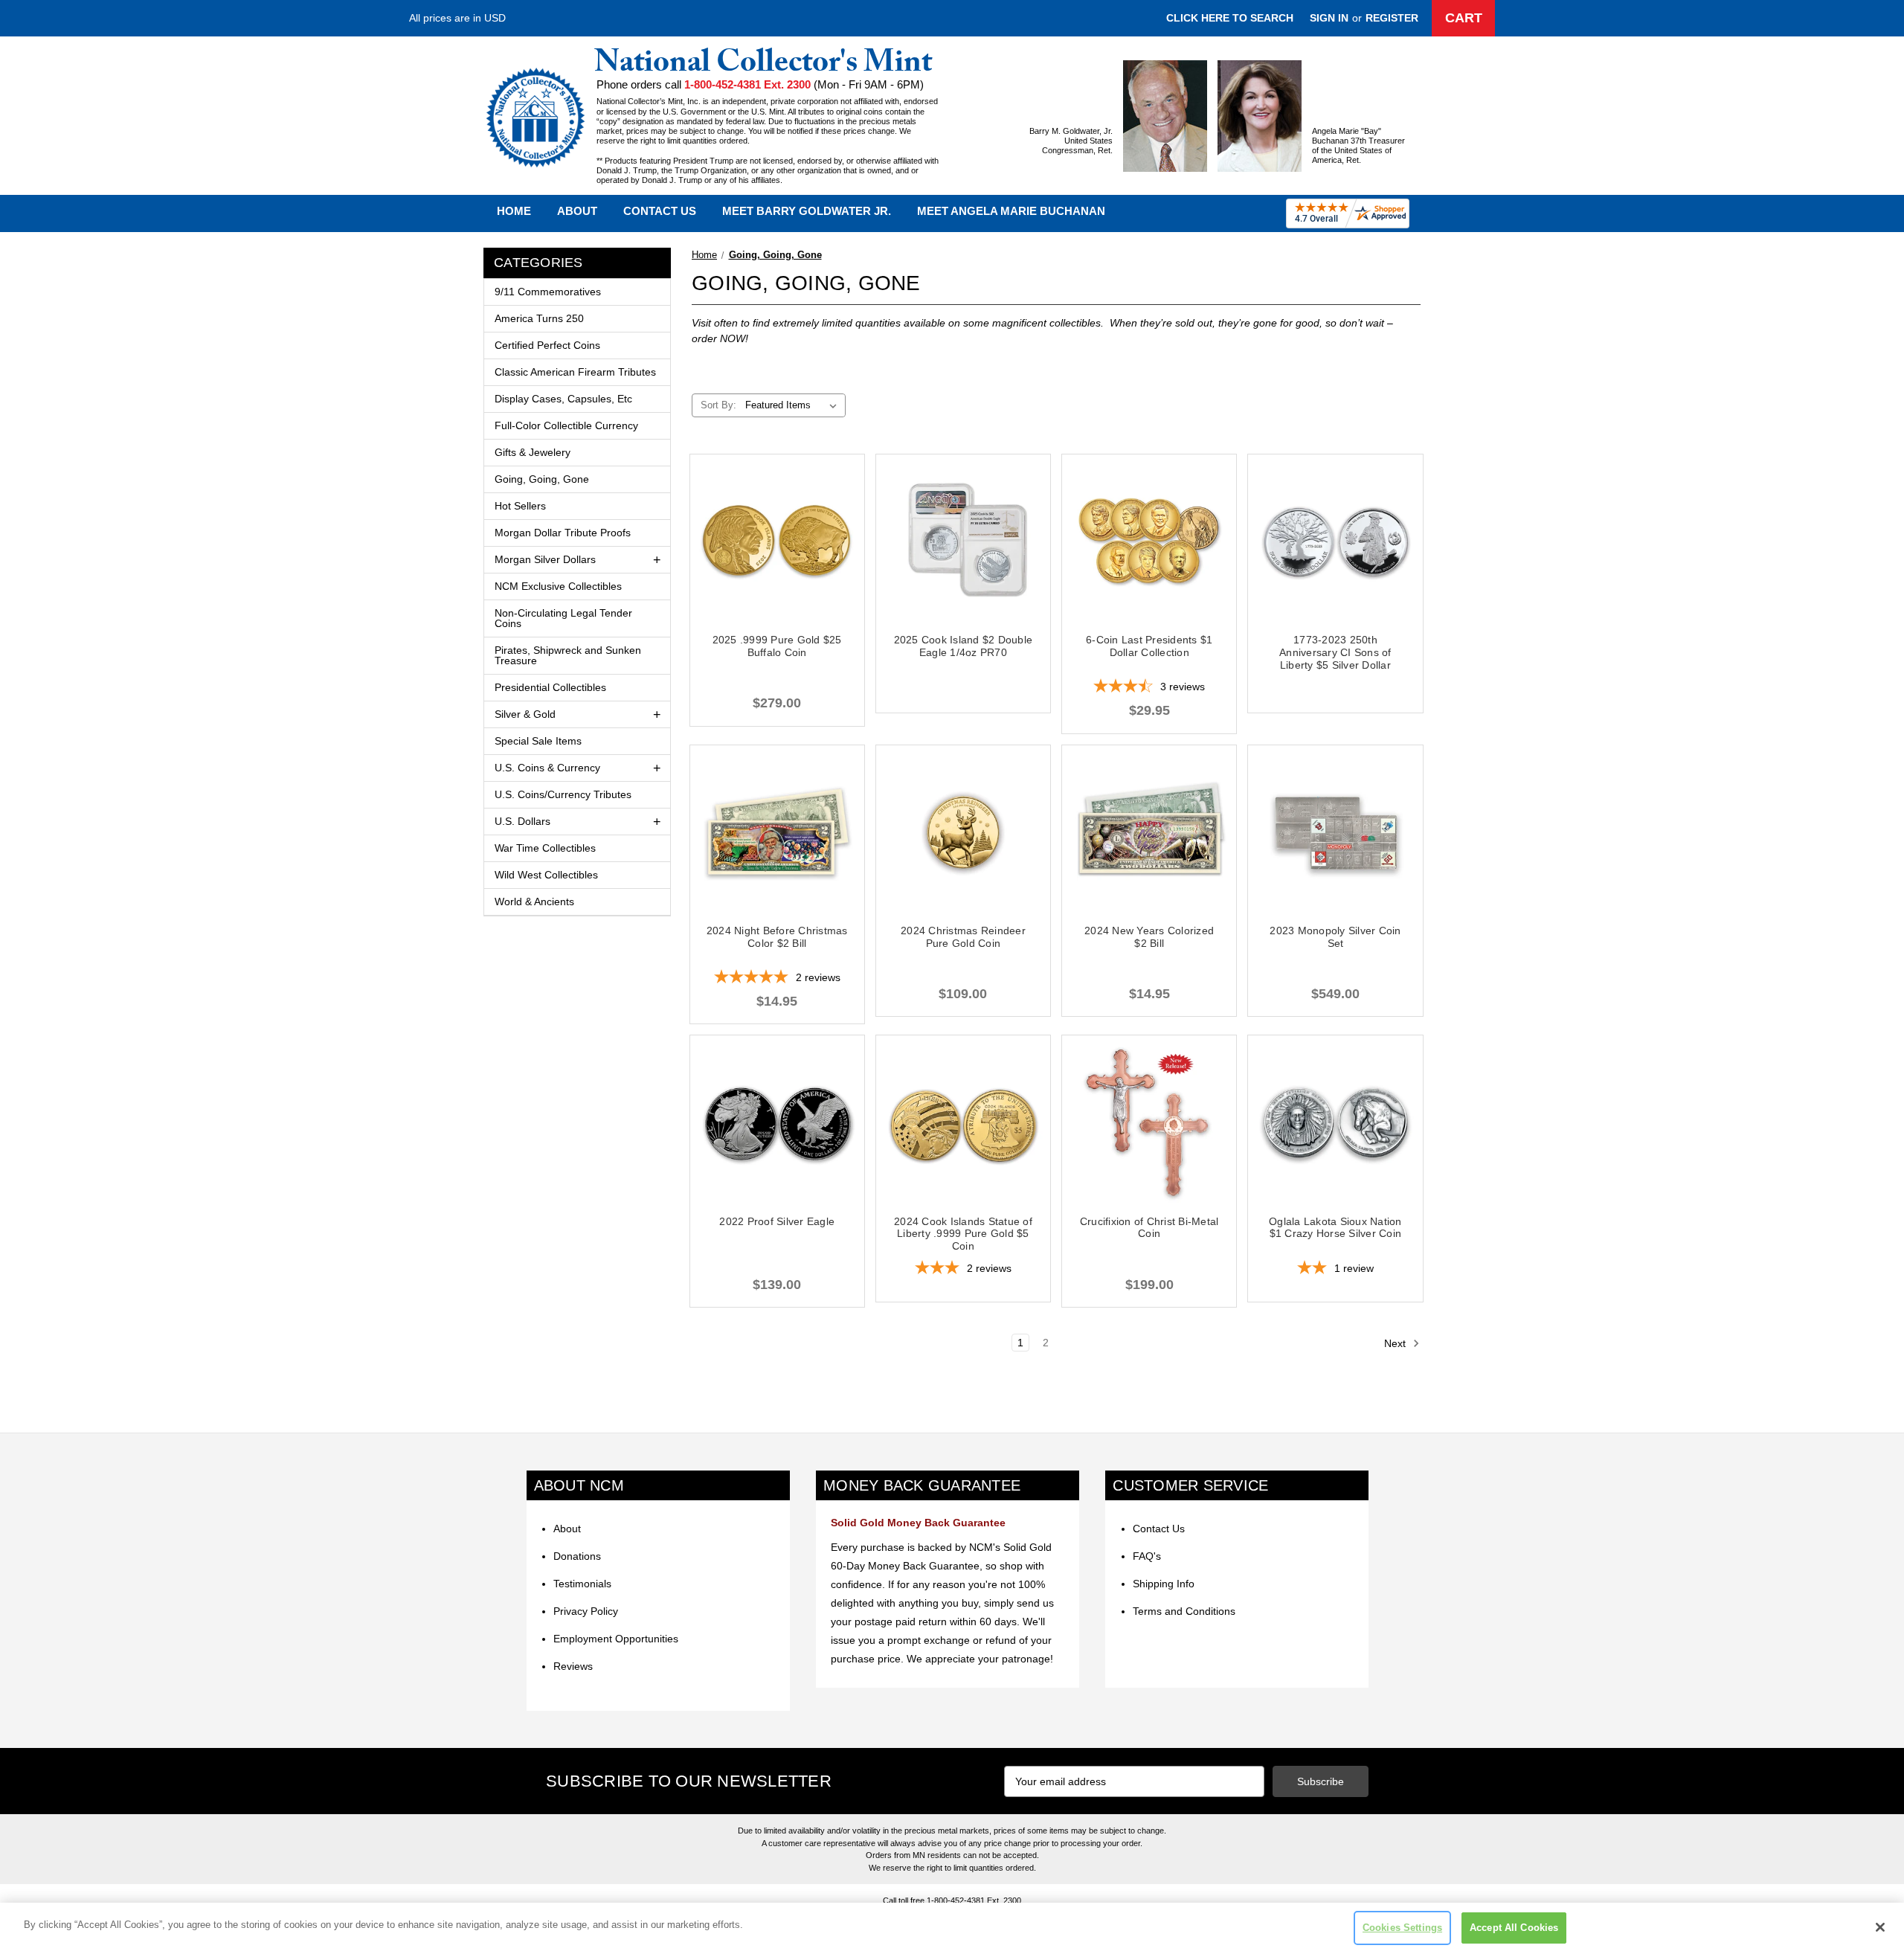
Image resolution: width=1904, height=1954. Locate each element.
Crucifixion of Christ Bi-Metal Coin (1149, 1228)
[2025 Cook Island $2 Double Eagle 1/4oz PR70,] (963, 541)
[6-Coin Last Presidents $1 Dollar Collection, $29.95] (1149, 541)
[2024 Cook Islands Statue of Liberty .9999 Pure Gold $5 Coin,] (963, 1122)
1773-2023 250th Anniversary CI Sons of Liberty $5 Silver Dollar (1335, 652)
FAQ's (1147, 1556)
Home (514, 211)
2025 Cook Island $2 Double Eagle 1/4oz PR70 (964, 646)
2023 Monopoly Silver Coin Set (1335, 937)
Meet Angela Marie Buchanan (1011, 211)
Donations (577, 1556)
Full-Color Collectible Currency (566, 425)
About (577, 211)
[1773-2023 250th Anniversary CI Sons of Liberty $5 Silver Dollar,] (1335, 541)
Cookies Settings (1402, 1928)
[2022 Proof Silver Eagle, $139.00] (777, 1122)
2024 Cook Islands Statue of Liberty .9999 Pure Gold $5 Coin (963, 1234)
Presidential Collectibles (550, 687)
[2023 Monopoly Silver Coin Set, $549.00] (1335, 832)
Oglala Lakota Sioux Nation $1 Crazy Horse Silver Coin (1335, 1228)
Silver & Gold (525, 714)
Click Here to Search (1230, 18)
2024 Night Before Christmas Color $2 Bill (777, 937)
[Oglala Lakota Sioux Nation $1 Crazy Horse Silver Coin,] (1335, 1122)
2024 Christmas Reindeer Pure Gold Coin (963, 937)
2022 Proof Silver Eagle (777, 1221)
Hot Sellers (520, 506)
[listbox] (794, 405)
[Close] (1880, 1927)
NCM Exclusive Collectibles (558, 586)
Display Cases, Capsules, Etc (563, 399)
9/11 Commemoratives (548, 292)
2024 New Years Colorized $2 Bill (1149, 937)
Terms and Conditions (1184, 1611)
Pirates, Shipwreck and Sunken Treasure (568, 655)
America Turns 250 (539, 318)
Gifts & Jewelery (533, 452)
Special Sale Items (538, 741)
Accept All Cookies (1514, 1928)
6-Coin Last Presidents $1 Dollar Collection (1149, 646)
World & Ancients (534, 902)
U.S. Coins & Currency (547, 768)
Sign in (1329, 18)
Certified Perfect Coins (547, 345)
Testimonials (582, 1584)
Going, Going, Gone (542, 479)
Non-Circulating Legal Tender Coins (563, 618)
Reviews (573, 1666)
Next (1396, 1343)
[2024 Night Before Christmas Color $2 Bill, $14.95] (777, 832)
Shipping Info (1164, 1584)
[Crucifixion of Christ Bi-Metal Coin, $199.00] (1149, 1122)
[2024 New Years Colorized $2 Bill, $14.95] (1149, 832)
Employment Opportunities (616, 1639)
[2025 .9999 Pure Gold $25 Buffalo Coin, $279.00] (777, 541)
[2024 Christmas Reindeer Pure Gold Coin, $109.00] (963, 832)
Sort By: (718, 405)
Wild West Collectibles (546, 875)
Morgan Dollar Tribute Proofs (563, 533)
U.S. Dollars (522, 821)
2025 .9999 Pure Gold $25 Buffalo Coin (777, 646)
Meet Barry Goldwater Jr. (807, 211)
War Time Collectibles (545, 848)
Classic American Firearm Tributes (575, 372)
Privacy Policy (586, 1611)
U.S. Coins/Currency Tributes (563, 794)
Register (1392, 18)
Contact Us (660, 211)
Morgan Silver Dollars (545, 559)
